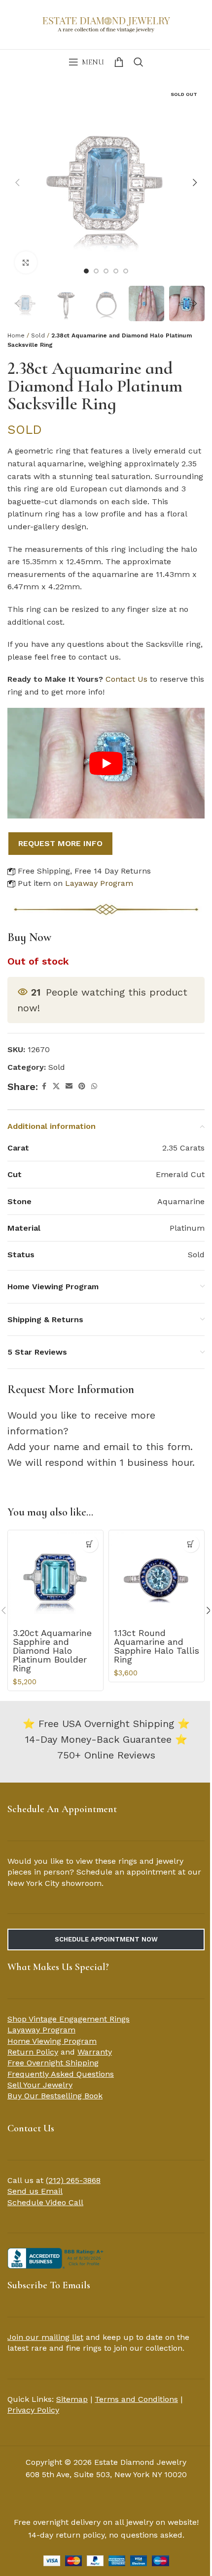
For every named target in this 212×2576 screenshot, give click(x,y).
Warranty (95, 2052)
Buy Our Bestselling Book (55, 2096)
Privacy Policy (33, 2410)
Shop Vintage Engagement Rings (69, 2019)
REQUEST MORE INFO (60, 843)
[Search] (139, 62)
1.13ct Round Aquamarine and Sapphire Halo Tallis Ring (157, 1646)
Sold (38, 335)
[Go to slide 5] (126, 271)
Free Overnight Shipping (53, 2063)
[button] (17, 182)
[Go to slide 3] (106, 271)
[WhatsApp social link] (94, 1086)
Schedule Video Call (45, 2202)
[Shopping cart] (119, 62)
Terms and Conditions (136, 2399)
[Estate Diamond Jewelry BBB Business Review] (57, 2258)
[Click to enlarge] (26, 262)
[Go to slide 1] (86, 271)
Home (16, 335)
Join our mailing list (45, 2337)
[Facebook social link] (44, 1086)
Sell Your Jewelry (40, 2085)
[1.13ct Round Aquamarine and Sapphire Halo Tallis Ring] (157, 1578)
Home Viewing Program (52, 2041)
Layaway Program (99, 883)
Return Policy (33, 2052)
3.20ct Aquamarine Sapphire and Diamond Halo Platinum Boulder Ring (52, 1651)
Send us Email (35, 2191)
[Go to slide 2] (96, 271)
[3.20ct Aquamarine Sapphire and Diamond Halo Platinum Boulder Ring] (55, 1578)
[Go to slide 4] (116, 271)
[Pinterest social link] (82, 1086)
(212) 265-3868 (73, 2180)
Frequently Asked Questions (61, 2074)
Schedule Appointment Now (106, 1939)
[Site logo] (106, 24)
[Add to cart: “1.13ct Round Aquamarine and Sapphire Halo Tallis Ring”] (191, 1544)
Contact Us (126, 679)
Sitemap (72, 2399)
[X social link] (56, 1086)
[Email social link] (69, 1086)
